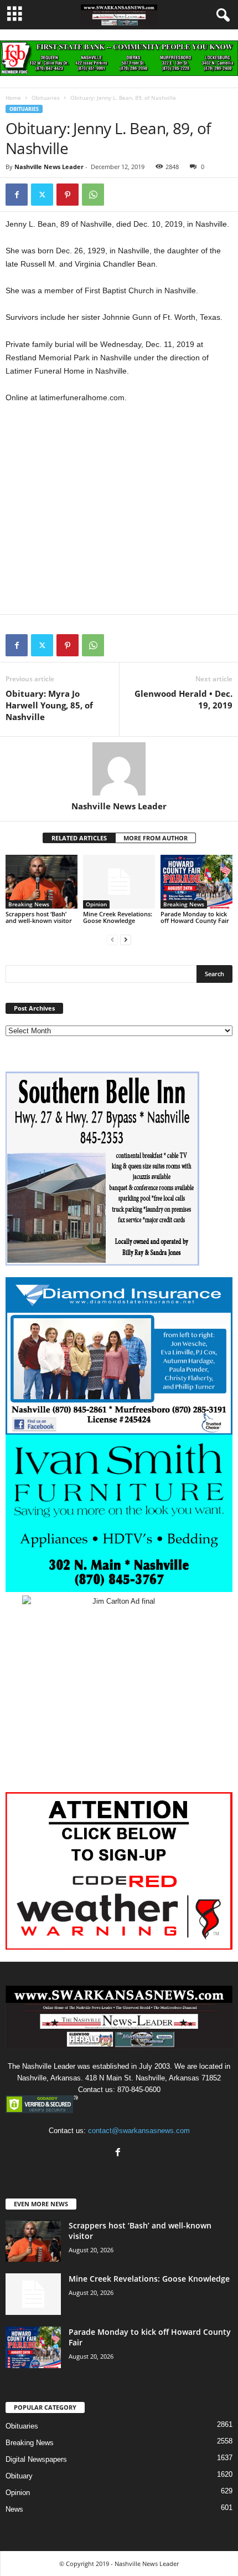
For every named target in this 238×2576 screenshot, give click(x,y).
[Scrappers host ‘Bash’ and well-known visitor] (42, 882)
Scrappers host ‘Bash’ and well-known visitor (39, 917)
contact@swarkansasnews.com (139, 2131)
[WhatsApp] (93, 195)
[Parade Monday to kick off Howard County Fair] (196, 882)
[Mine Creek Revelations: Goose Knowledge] (119, 882)
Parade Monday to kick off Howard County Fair (195, 917)
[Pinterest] (68, 195)
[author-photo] (119, 769)
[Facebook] (17, 195)
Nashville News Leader (49, 167)
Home (13, 98)
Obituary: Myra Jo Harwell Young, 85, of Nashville (49, 705)
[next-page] (126, 939)
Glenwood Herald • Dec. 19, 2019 (183, 699)
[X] (42, 195)
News (14, 2509)
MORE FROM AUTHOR (156, 838)
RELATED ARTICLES (79, 838)
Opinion (96, 904)
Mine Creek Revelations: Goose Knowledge (118, 917)
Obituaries (46, 98)
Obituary (19, 2476)
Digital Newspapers (36, 2459)
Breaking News (29, 904)
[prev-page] (112, 939)
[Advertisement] (119, 514)
